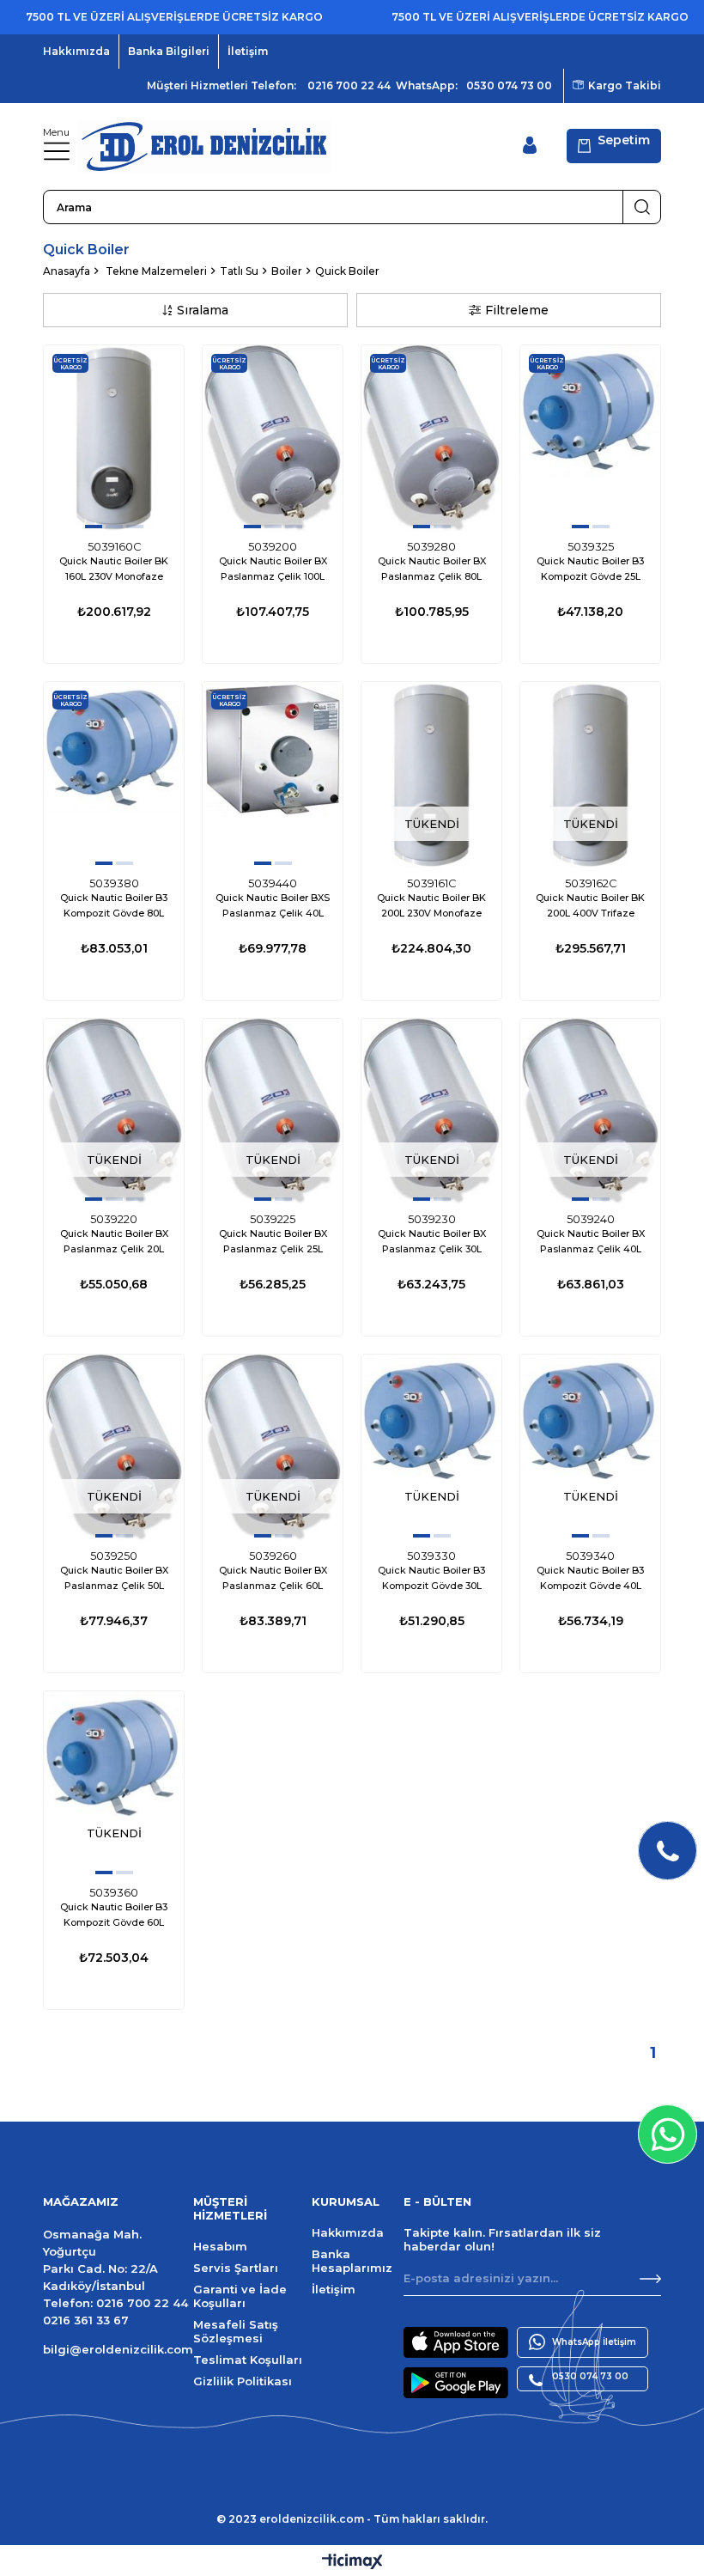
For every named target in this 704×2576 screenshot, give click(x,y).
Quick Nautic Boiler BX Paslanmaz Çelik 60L (273, 1578)
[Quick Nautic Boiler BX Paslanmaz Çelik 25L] (273, 1112)
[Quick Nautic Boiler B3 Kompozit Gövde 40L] (590, 1448)
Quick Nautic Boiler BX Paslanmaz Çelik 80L (432, 569)
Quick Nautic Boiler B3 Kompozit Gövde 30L (431, 1578)
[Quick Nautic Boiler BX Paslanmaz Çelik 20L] (114, 1112)
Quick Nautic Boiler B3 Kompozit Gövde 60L (114, 1915)
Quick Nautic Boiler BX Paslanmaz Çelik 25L (273, 1241)
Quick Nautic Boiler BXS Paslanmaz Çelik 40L (273, 905)
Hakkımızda (76, 51)
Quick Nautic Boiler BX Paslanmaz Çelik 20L (114, 1241)
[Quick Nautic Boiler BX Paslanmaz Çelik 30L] (431, 1112)
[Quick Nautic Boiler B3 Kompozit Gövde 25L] (590, 438)
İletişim (248, 51)
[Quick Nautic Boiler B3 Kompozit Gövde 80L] (114, 775)
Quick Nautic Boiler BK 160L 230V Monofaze (114, 569)
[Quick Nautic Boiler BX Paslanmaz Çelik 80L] (431, 438)
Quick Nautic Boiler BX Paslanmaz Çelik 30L (432, 1241)
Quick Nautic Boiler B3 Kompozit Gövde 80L (114, 905)
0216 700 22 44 (349, 85)
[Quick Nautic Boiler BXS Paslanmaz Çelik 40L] (273, 775)
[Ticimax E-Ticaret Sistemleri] (352, 2563)
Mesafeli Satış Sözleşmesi (236, 2331)
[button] (94, 527)
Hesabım (220, 2246)
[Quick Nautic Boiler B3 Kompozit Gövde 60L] (114, 1784)
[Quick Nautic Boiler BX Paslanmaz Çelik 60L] (273, 1448)
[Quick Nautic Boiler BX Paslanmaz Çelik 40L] (590, 1112)
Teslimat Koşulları (248, 2360)
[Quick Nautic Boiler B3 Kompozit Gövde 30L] (431, 1448)
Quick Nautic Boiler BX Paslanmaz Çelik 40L (591, 1241)
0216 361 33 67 (86, 2320)
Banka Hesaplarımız (352, 2261)
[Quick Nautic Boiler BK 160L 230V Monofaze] (114, 438)
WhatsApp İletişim (594, 2342)
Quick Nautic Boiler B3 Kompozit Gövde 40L (590, 1578)
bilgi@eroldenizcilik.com (118, 2349)
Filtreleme (517, 310)
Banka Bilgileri (169, 51)
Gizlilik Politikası (243, 2381)
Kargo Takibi (625, 85)
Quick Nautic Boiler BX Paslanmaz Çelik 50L (114, 1578)
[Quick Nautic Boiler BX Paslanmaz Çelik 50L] (114, 1448)
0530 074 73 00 (509, 85)
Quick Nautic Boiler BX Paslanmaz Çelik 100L (273, 569)
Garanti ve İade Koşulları (240, 2296)
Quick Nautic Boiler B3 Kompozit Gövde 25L (590, 569)
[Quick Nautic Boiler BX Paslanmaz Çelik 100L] (273, 438)
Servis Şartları (236, 2268)
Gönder (650, 2279)
